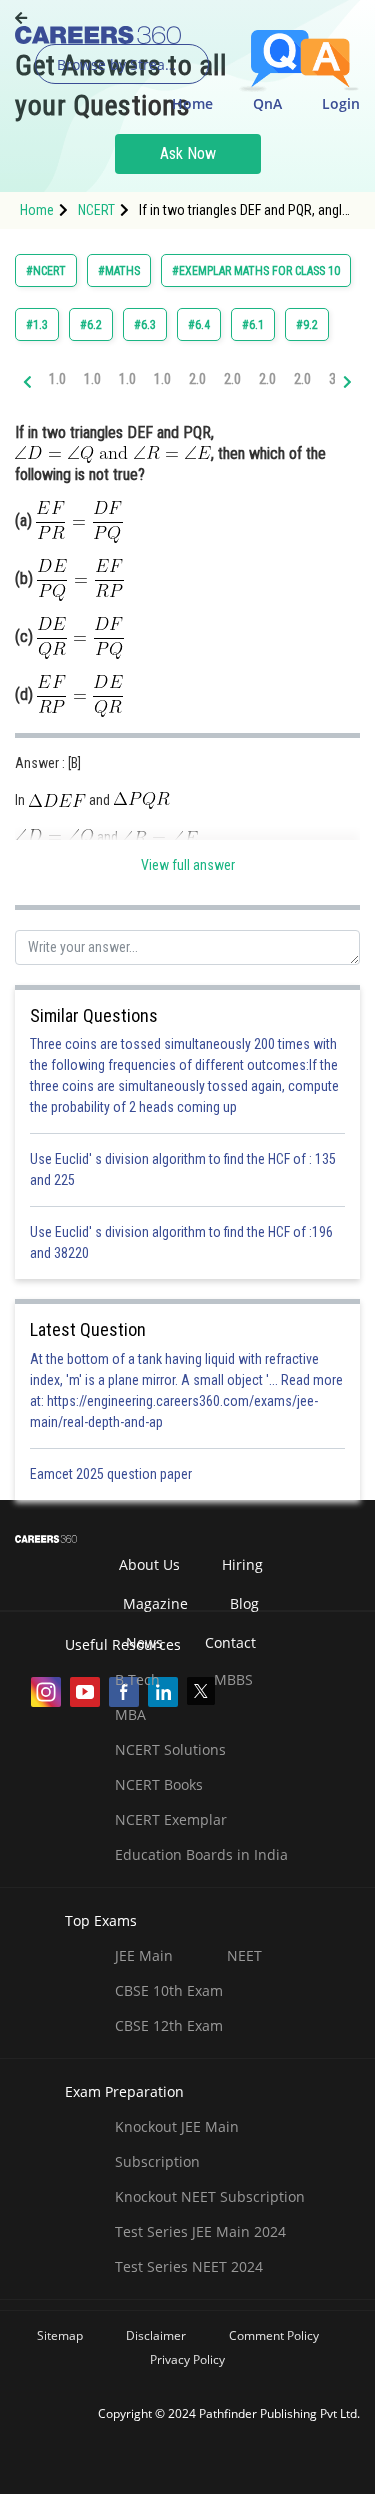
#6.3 (145, 325)
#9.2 (307, 325)
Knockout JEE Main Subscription (177, 2144)
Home (192, 103)
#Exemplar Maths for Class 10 (256, 271)
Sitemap (60, 2335)
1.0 (57, 379)
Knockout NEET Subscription (210, 2196)
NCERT (96, 210)
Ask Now (188, 153)
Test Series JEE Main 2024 (200, 2231)
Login (341, 103)
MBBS (233, 1679)
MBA (130, 1714)
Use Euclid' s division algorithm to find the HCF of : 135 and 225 (183, 1169)
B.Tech (137, 1679)
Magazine (155, 1603)
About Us (149, 1564)
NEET (244, 1955)
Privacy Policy (187, 2359)
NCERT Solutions (170, 1749)
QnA (267, 103)
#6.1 (253, 325)
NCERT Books (159, 1784)
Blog (244, 1603)
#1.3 (37, 325)
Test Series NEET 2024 (189, 2266)
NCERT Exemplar (171, 1819)
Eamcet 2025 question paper (112, 1474)
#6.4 (199, 325)
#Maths (119, 271)
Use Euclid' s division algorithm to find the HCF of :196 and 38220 (181, 1242)
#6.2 (91, 325)
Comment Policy (274, 2335)
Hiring (242, 1564)
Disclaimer (156, 2335)
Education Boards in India (201, 1854)
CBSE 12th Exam (169, 2025)
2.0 (197, 379)
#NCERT (46, 271)
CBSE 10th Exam (169, 1990)
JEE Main (144, 1955)
